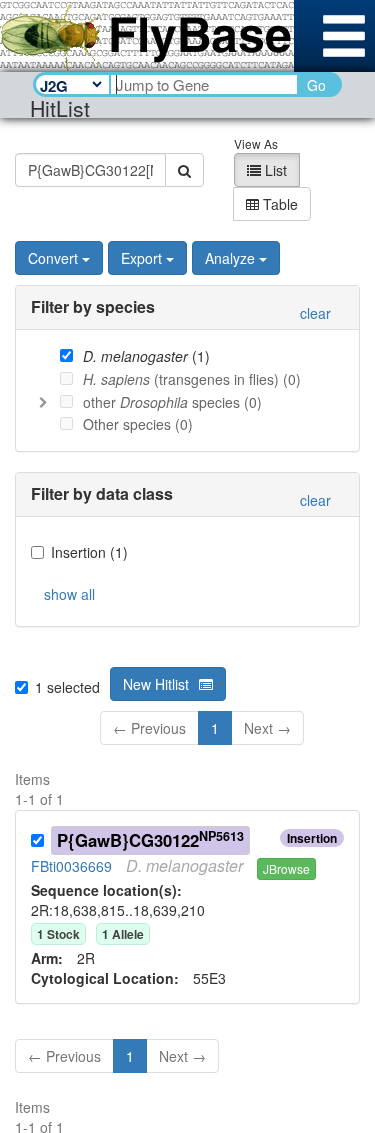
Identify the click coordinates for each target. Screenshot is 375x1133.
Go (316, 85)
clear (315, 313)
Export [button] (141, 258)
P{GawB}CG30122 (150, 839)
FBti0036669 (71, 866)
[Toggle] (43, 401)
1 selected (67, 687)
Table (278, 204)
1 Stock (58, 934)
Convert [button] (53, 258)
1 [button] (215, 728)
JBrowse (286, 868)
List (274, 170)
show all (69, 594)
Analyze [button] (230, 258)
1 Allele (123, 934)
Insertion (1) (89, 552)
